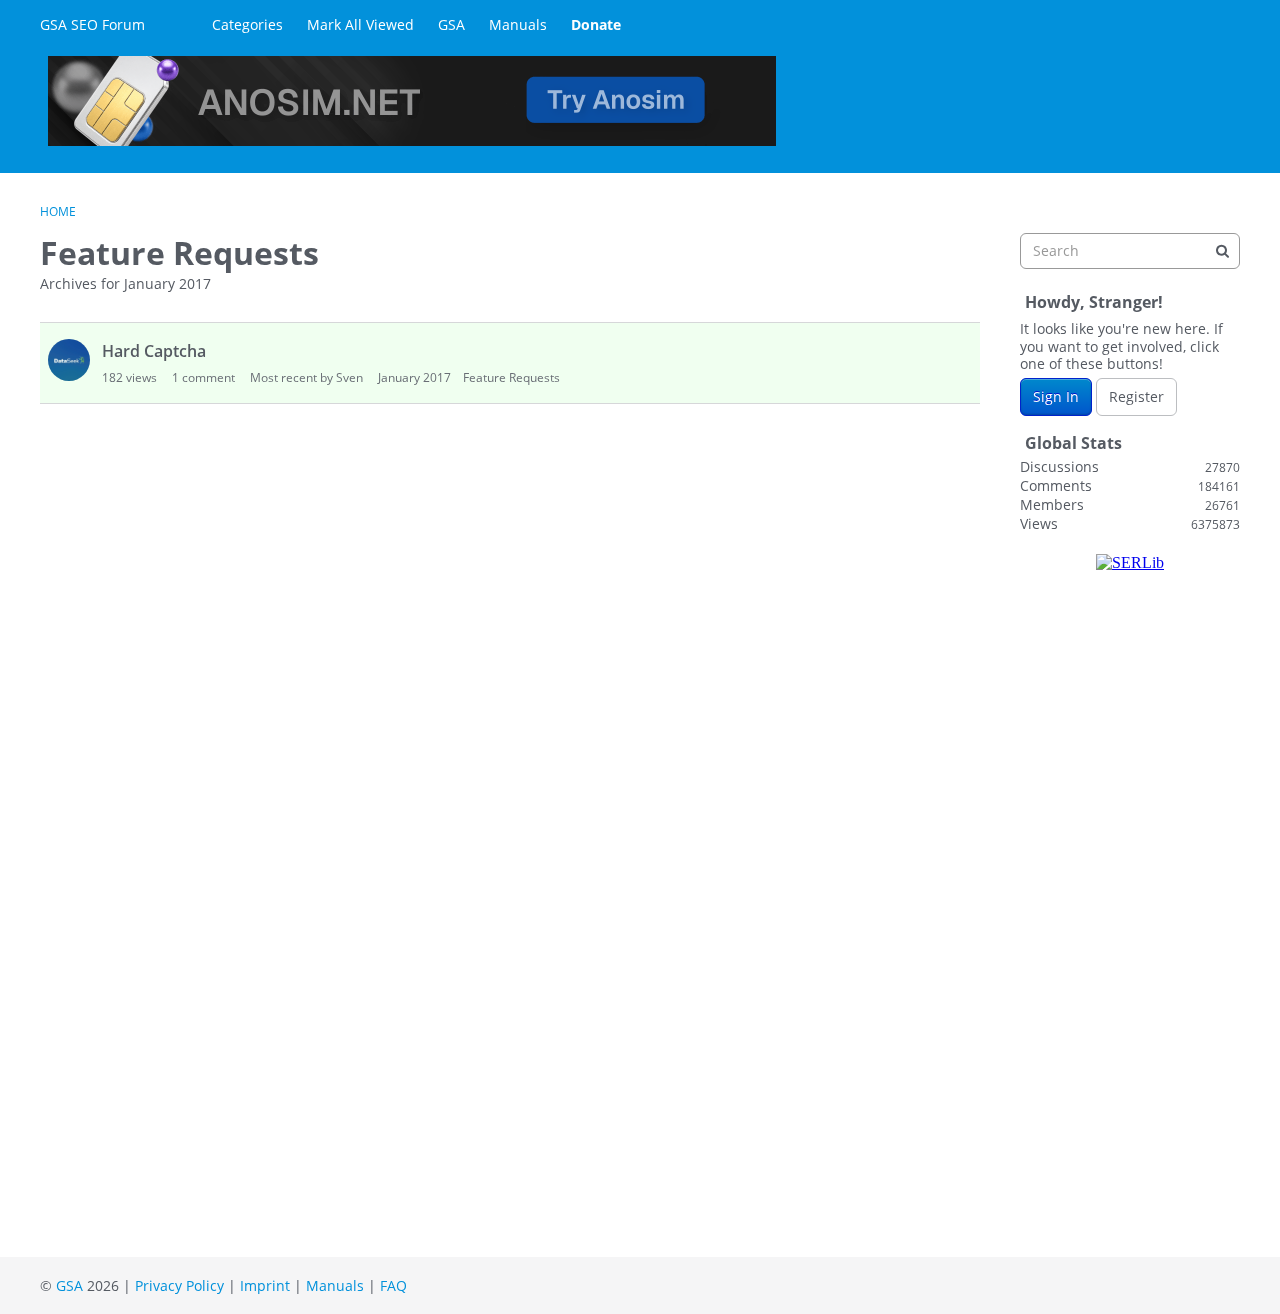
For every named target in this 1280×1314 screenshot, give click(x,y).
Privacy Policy (179, 1285)
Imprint (265, 1285)
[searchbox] (1130, 251)
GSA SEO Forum (92, 24)
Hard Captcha (154, 351)
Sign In (1056, 396)
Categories (247, 24)
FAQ (393, 1285)
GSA (451, 24)
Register (1136, 396)
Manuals (518, 24)
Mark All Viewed (360, 24)
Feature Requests (511, 377)
